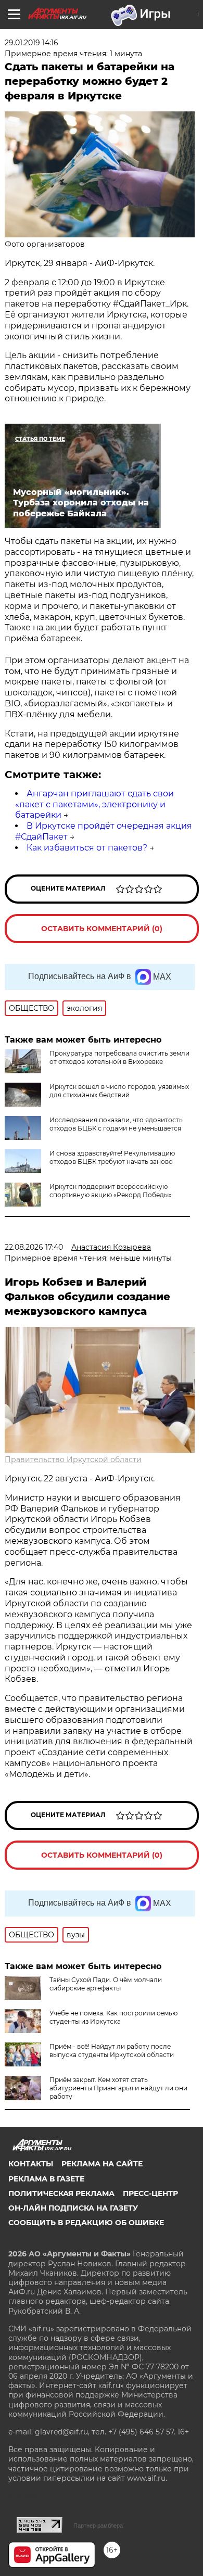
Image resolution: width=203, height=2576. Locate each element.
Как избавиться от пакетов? (87, 848)
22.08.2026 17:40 (34, 1247)
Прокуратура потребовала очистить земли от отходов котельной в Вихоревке (119, 1057)
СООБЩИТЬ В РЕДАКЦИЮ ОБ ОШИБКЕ (86, 2223)
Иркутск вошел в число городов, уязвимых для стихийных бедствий (119, 1091)
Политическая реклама (61, 2193)
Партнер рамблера (98, 2526)
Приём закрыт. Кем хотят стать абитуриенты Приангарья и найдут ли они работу (118, 2088)
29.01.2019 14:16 (31, 43)
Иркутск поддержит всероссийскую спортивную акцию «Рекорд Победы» (111, 1191)
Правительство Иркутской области (73, 1460)
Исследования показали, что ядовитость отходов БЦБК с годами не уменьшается (116, 1124)
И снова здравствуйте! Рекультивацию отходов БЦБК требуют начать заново (112, 1157)
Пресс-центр (150, 2193)
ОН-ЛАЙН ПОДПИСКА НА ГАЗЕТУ (73, 2208)
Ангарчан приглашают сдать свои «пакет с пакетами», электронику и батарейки (94, 804)
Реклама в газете (46, 2179)
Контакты (31, 2164)
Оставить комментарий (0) (102, 929)
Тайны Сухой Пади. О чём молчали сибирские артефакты (106, 1984)
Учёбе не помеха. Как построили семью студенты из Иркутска (113, 2017)
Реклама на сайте (102, 2164)
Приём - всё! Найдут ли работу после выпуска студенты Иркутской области (112, 2051)
